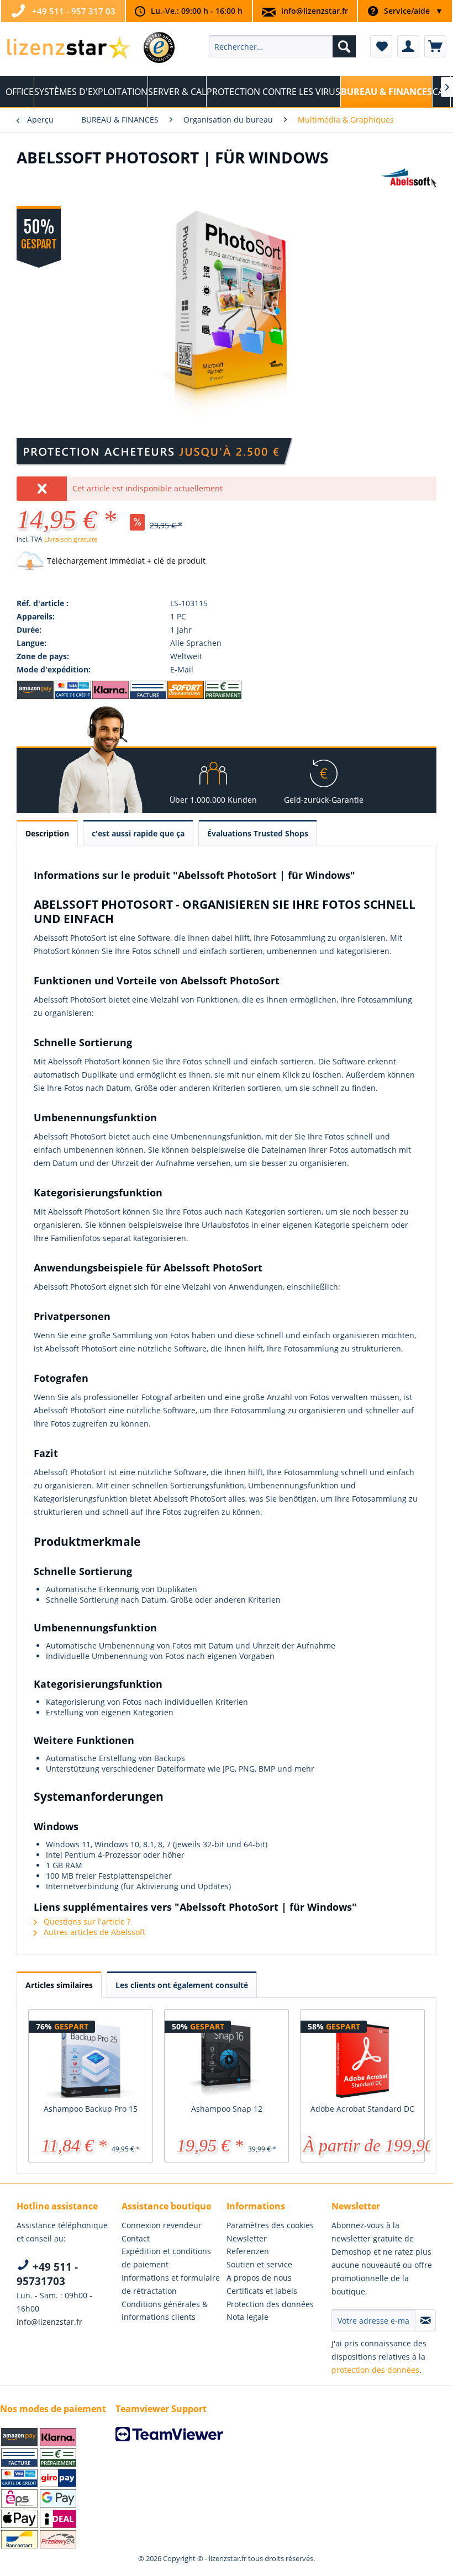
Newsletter (247, 2238)
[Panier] (435, 46)
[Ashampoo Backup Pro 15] (91, 2059)
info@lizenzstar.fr (315, 11)
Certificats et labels (262, 2291)
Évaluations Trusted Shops (258, 833)
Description (47, 833)
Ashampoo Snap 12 (227, 2109)
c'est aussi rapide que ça (138, 833)
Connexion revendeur (162, 2225)
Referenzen (248, 2251)
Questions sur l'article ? (86, 1922)
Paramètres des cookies (270, 2225)
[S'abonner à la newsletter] (425, 2320)
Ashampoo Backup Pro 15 (91, 2109)
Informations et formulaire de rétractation (171, 2284)
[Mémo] (381, 46)
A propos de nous (259, 2278)
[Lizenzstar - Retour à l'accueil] (68, 49)
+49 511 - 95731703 (47, 2274)
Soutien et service (259, 2264)
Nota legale (247, 2317)
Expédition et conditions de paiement (166, 2258)
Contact (136, 2238)
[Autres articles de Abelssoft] (409, 188)
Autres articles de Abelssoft (93, 1932)
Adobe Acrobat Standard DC (362, 2109)
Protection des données (270, 2304)
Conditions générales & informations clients (165, 2311)
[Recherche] (344, 46)
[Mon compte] (408, 46)
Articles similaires (59, 1985)
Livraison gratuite (71, 539)
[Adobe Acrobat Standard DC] (362, 2059)
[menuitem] (283, 46)
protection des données (375, 2370)
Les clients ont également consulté (182, 1985)
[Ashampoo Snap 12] (227, 2059)
